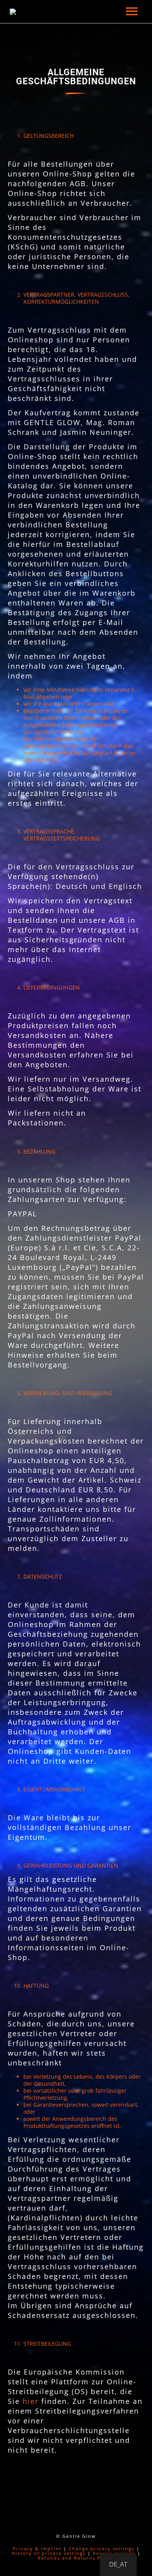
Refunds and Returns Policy (76, 2558)
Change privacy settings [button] (102, 2548)
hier (31, 2401)
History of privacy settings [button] (49, 2553)
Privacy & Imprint (37, 2548)
